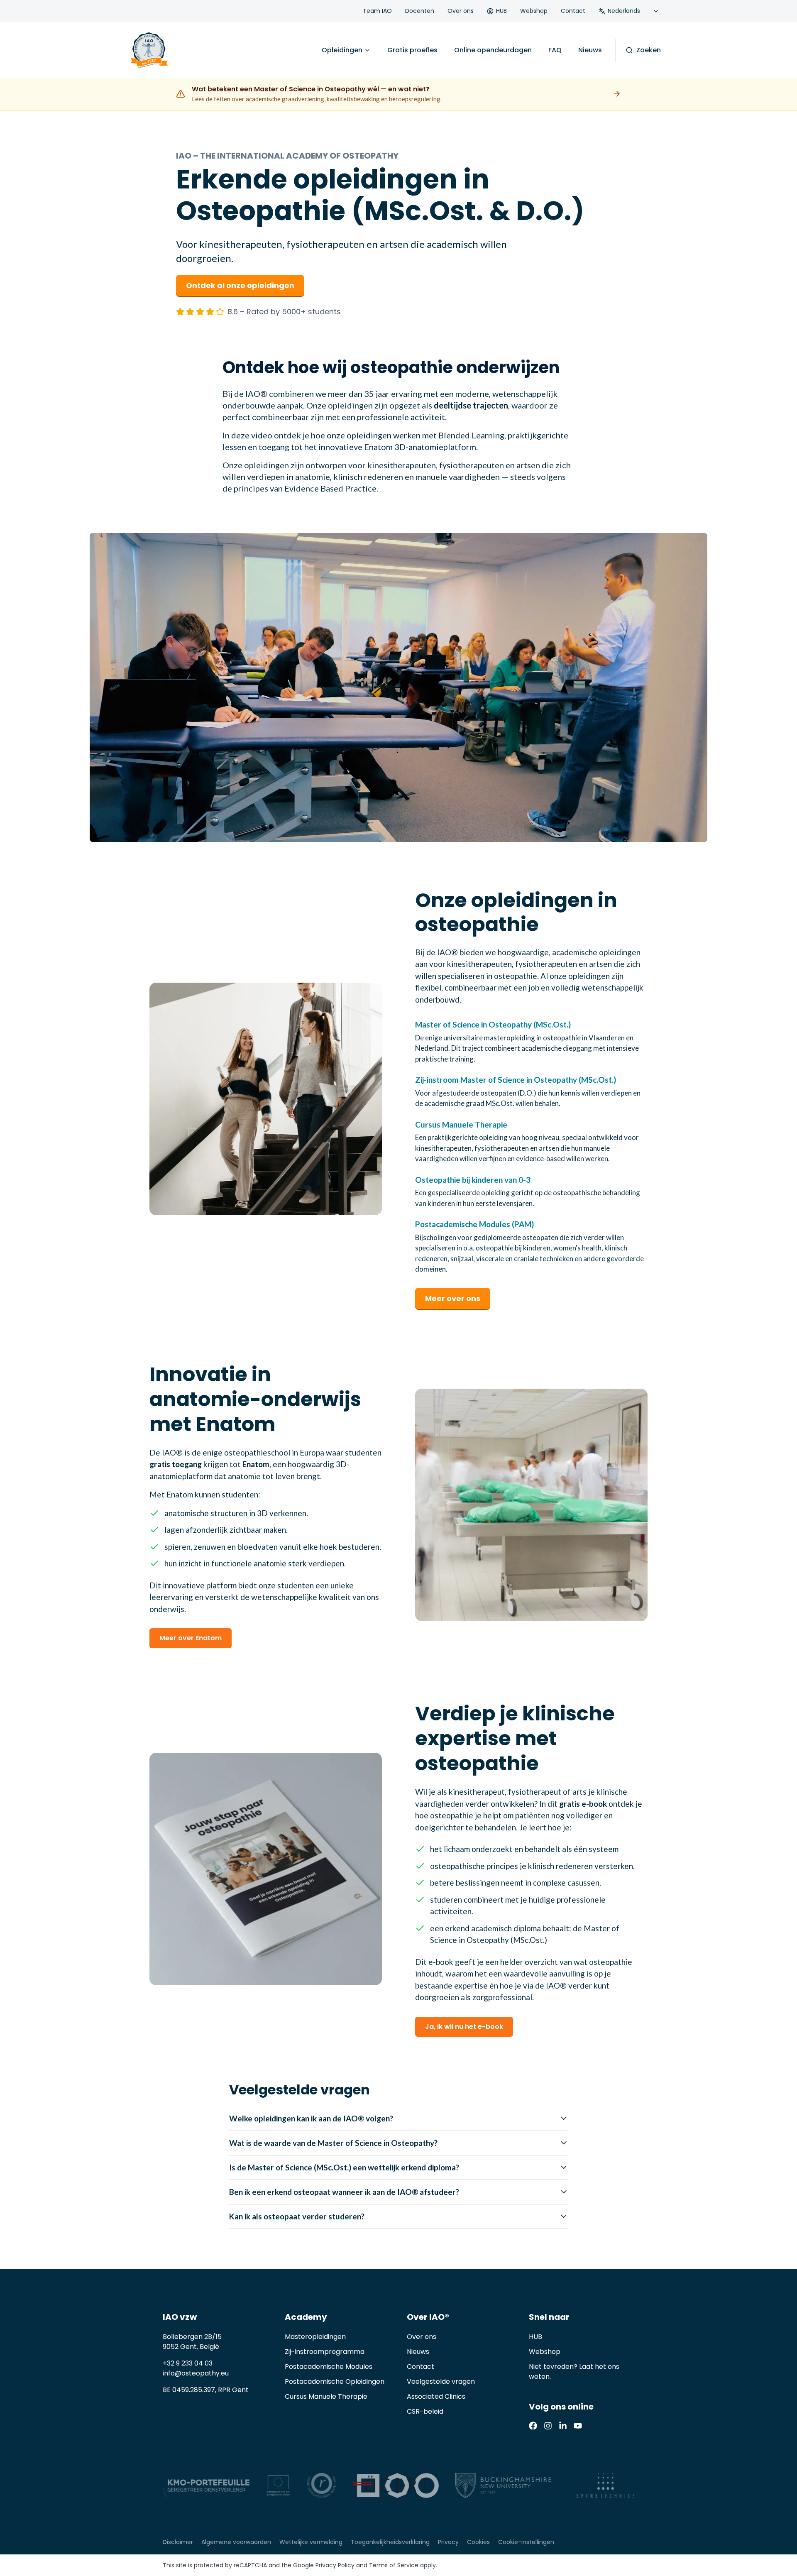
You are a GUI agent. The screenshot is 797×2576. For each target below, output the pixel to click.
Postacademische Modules (329, 2367)
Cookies (478, 2542)
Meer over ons (453, 1298)
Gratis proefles (412, 50)
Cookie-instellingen (526, 2542)
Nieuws (590, 50)
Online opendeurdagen (493, 50)
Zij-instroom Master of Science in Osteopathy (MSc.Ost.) (516, 1080)
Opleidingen (342, 50)
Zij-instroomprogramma (325, 2352)
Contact (573, 11)
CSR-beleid (425, 2411)
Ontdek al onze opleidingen (240, 285)
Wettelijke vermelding (311, 2542)
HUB (501, 11)
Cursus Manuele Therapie (461, 1124)
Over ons (461, 11)
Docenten (420, 11)
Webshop (534, 11)
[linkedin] (563, 2426)
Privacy (448, 2542)
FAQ (555, 50)
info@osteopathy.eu (196, 2373)
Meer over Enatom (191, 1638)
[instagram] (548, 2426)
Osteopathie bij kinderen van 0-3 (473, 1180)
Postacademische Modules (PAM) (474, 1224)
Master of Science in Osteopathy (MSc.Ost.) (493, 1024)
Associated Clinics (436, 2396)
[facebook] (533, 2426)
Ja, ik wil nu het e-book (464, 2027)
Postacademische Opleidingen (335, 2382)
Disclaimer (178, 2542)
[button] (398, 687)
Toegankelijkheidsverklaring (390, 2542)
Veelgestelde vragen (441, 2382)
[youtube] (578, 2426)
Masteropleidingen (315, 2337)
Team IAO (377, 11)
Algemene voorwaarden (236, 2542)
